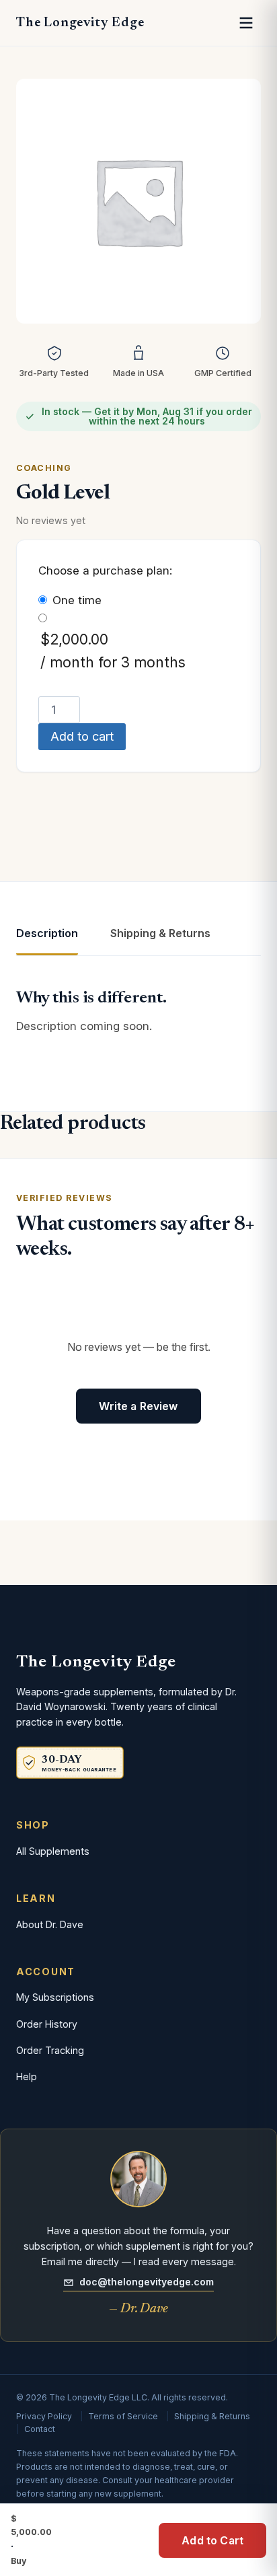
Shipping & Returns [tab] (160, 933)
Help (27, 2076)
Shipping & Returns (212, 2416)
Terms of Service (123, 2416)
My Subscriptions (55, 1997)
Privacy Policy (44, 2416)
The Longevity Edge (80, 23)
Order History (47, 2024)
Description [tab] (47, 933)
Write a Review (138, 1406)
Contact (40, 2429)
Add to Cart (212, 2540)
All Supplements (53, 1851)
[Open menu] (246, 23)
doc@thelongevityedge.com (147, 2282)
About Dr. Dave (50, 1924)
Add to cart (82, 736)
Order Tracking (50, 2050)
